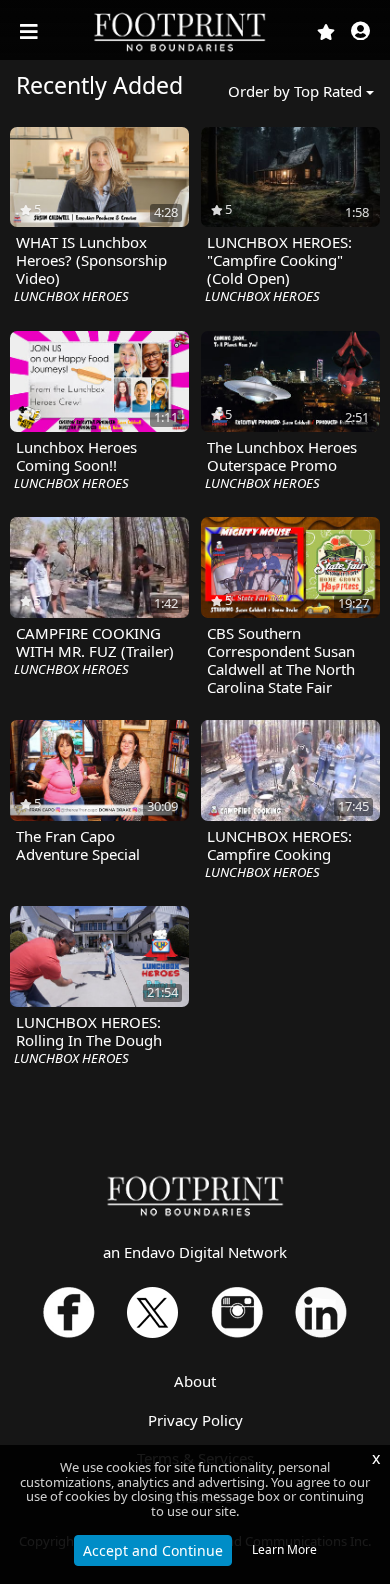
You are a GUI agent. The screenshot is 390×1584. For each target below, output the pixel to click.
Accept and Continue (153, 1550)
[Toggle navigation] (31, 32)
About (195, 1381)
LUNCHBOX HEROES (71, 296)
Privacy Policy (195, 1420)
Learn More (284, 1549)
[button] (360, 32)
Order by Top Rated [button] (295, 91)
